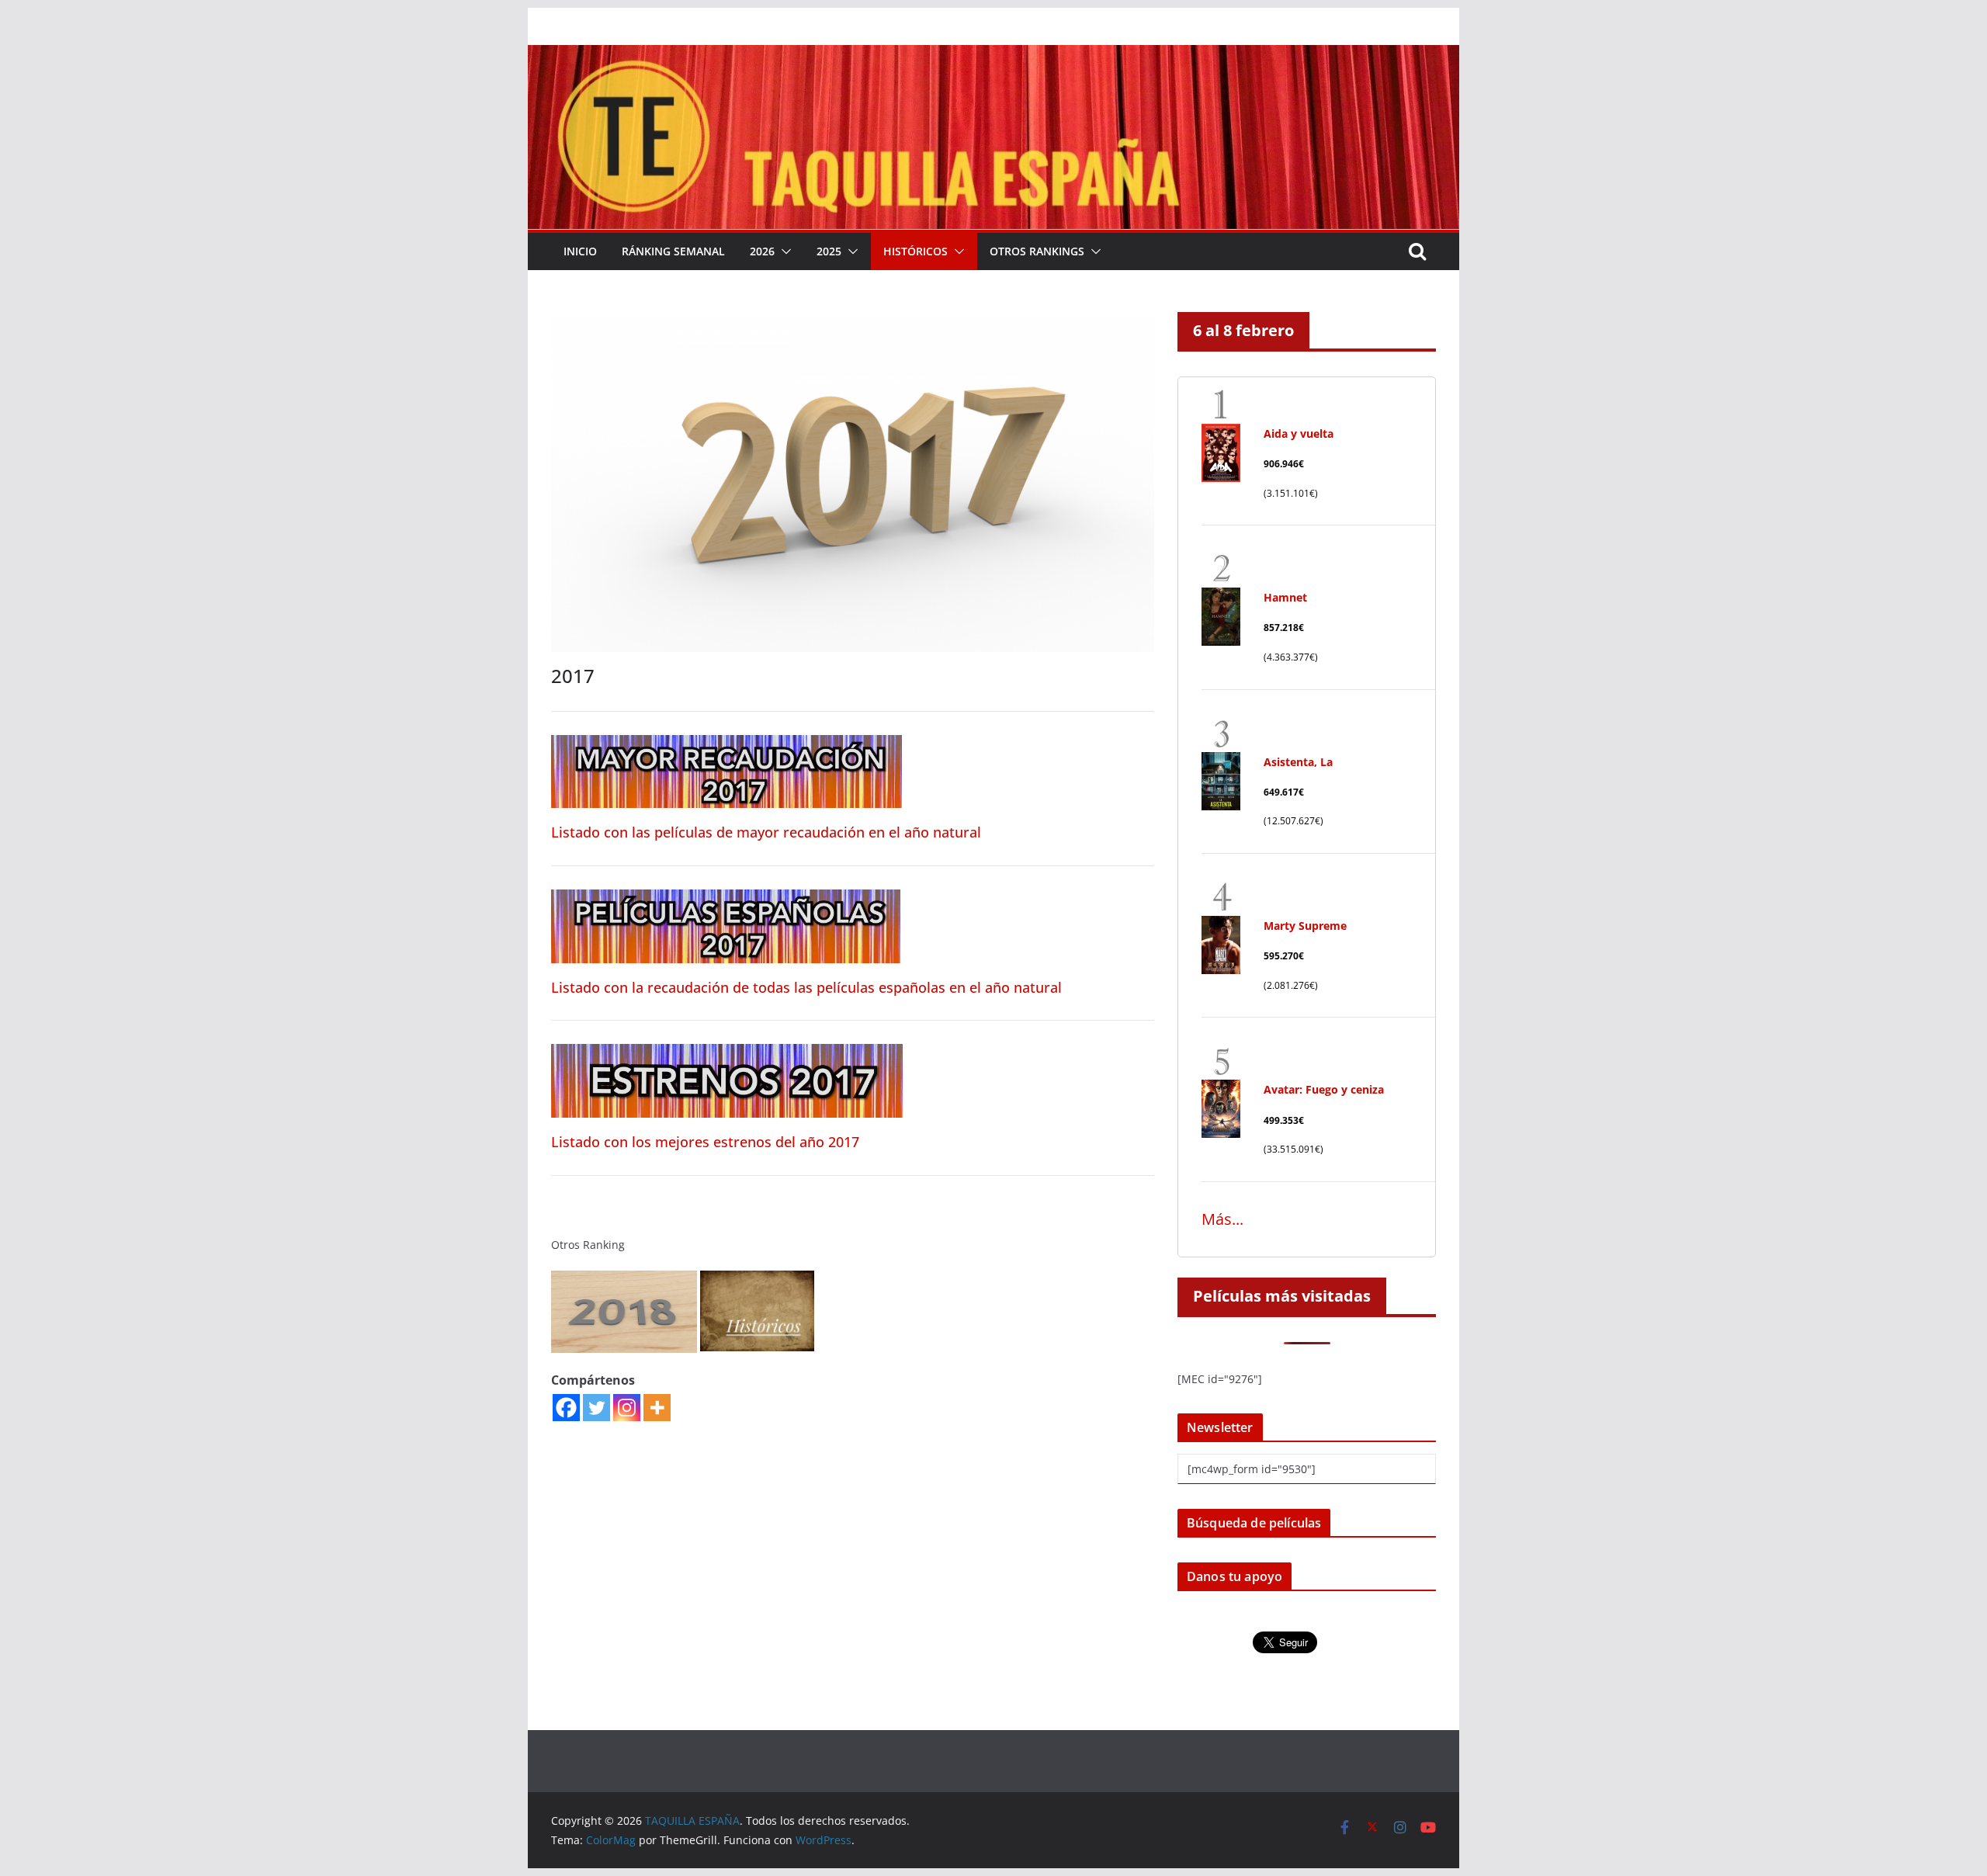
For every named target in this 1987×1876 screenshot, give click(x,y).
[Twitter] (596, 1408)
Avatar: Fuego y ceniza (1324, 1089)
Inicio (580, 251)
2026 (762, 251)
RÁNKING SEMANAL (673, 251)
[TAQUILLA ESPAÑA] (993, 56)
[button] (783, 251)
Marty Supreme (1305, 926)
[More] (657, 1408)
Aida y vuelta (1299, 433)
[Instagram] (627, 1408)
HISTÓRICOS (915, 251)
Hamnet (1285, 597)
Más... (1222, 1219)
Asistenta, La (1298, 762)
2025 (829, 251)
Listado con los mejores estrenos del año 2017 (705, 1142)
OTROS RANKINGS (1037, 251)
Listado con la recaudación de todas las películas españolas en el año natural (806, 987)
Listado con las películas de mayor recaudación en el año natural (766, 832)
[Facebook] (566, 1408)
